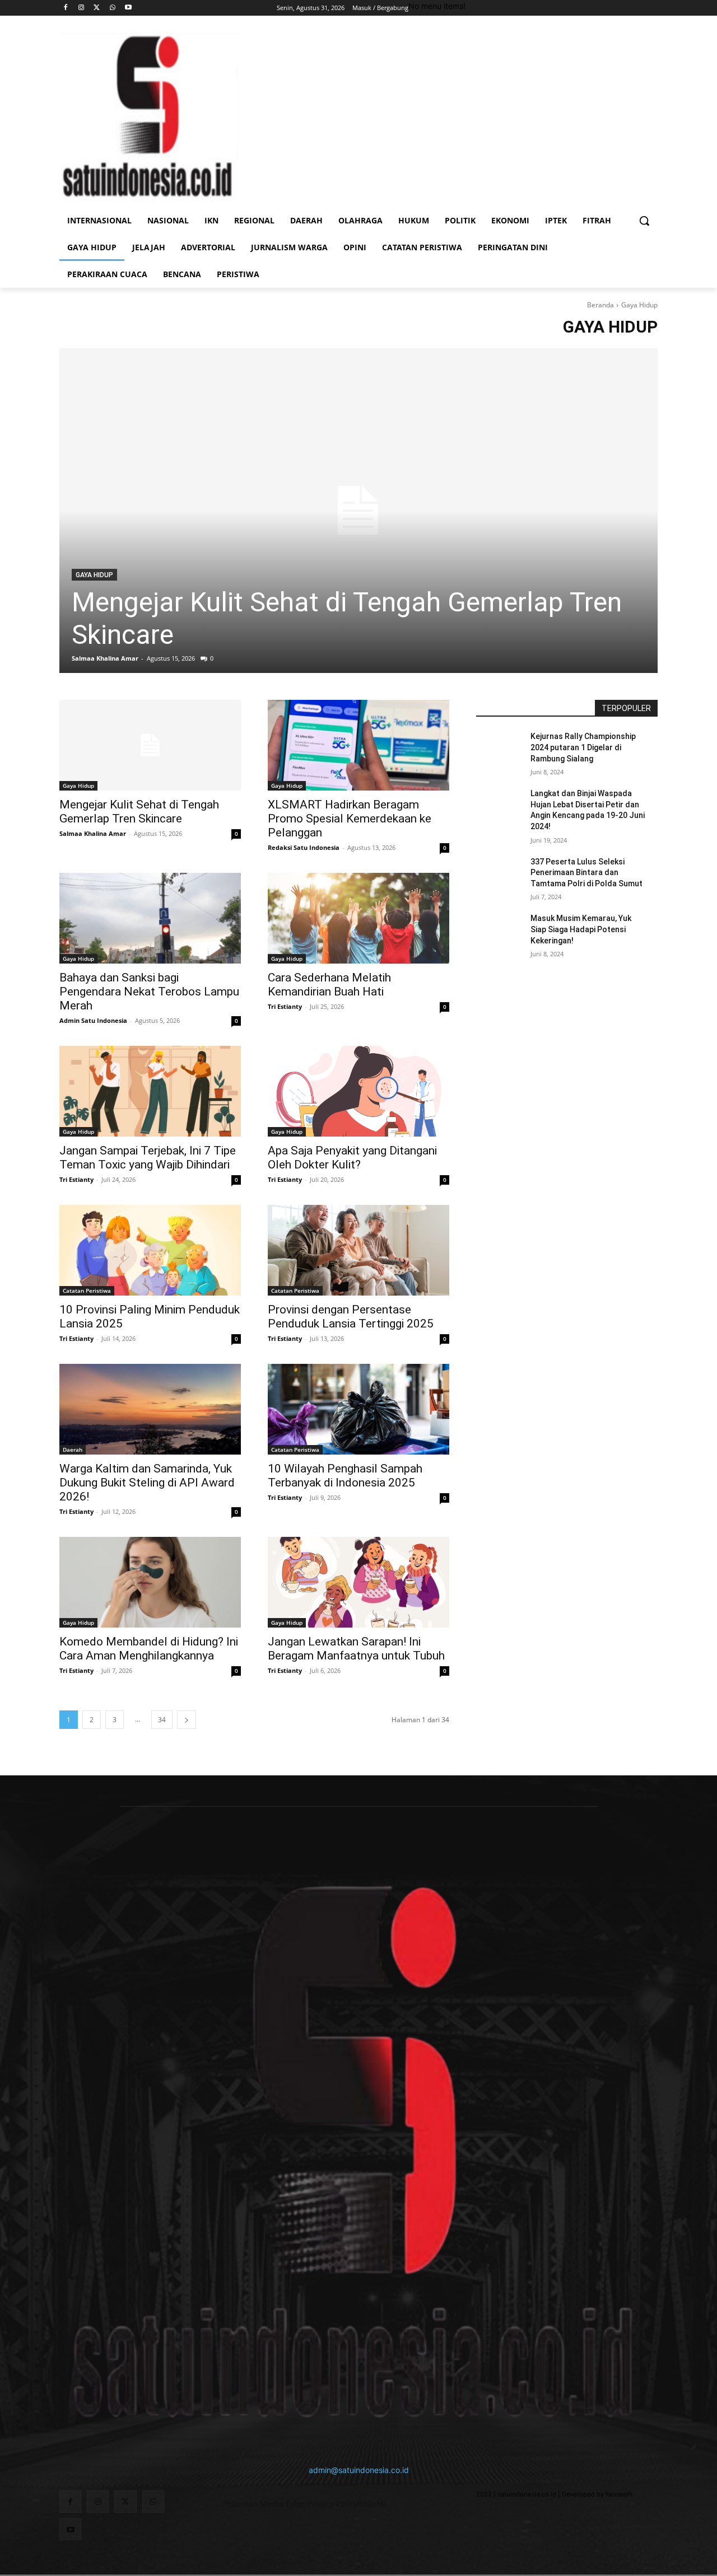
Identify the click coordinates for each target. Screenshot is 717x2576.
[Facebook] (66, 8)
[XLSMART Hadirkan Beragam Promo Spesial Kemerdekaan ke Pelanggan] (358, 745)
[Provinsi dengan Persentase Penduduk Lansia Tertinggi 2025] (358, 1250)
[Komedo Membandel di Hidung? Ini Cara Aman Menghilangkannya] (150, 1582)
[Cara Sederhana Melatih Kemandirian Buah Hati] (358, 918)
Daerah (73, 1450)
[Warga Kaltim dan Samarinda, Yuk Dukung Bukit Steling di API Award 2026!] (150, 1409)
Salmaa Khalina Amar (105, 658)
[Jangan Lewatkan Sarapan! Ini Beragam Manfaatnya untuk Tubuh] (358, 1582)
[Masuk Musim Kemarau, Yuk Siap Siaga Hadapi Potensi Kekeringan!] (503, 932)
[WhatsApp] (112, 8)
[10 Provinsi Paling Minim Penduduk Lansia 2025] (150, 1250)
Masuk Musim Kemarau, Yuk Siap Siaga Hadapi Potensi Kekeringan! (581, 929)
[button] (644, 221)
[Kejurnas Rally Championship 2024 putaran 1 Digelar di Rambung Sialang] (503, 750)
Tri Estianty (285, 1006)
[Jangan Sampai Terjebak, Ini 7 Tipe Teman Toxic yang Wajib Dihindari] (150, 1091)
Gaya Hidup (94, 575)
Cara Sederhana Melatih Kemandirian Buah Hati (329, 985)
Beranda (600, 305)
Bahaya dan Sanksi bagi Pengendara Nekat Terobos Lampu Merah (149, 992)
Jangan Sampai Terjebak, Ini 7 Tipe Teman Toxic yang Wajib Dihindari (148, 1158)
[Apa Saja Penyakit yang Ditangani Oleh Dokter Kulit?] (358, 1091)
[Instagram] (82, 8)
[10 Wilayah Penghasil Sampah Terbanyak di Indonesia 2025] (358, 1409)
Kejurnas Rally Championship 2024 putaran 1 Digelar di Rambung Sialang (583, 747)
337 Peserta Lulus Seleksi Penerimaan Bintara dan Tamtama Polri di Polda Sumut (586, 873)
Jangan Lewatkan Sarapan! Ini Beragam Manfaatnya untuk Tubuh (356, 1649)
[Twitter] (97, 8)
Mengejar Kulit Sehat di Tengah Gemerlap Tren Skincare (139, 812)
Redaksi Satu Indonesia (304, 847)
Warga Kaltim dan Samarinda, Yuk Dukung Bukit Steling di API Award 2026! (147, 1483)
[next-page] (187, 1720)
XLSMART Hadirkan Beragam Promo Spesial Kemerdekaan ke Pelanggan (350, 819)
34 (162, 1720)
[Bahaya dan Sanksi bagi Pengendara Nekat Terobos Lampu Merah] (150, 918)
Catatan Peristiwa (87, 1291)
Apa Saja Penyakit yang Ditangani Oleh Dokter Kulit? (352, 1158)
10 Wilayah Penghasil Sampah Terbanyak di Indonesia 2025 (345, 1476)
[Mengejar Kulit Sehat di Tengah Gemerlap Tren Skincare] (358, 511)
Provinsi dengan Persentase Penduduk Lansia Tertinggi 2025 (351, 1317)
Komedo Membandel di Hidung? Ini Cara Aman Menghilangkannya (149, 1649)
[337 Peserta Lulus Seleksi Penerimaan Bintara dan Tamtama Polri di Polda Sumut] (503, 876)
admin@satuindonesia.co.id (359, 2470)
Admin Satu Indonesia (93, 1020)
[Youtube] (128, 8)
